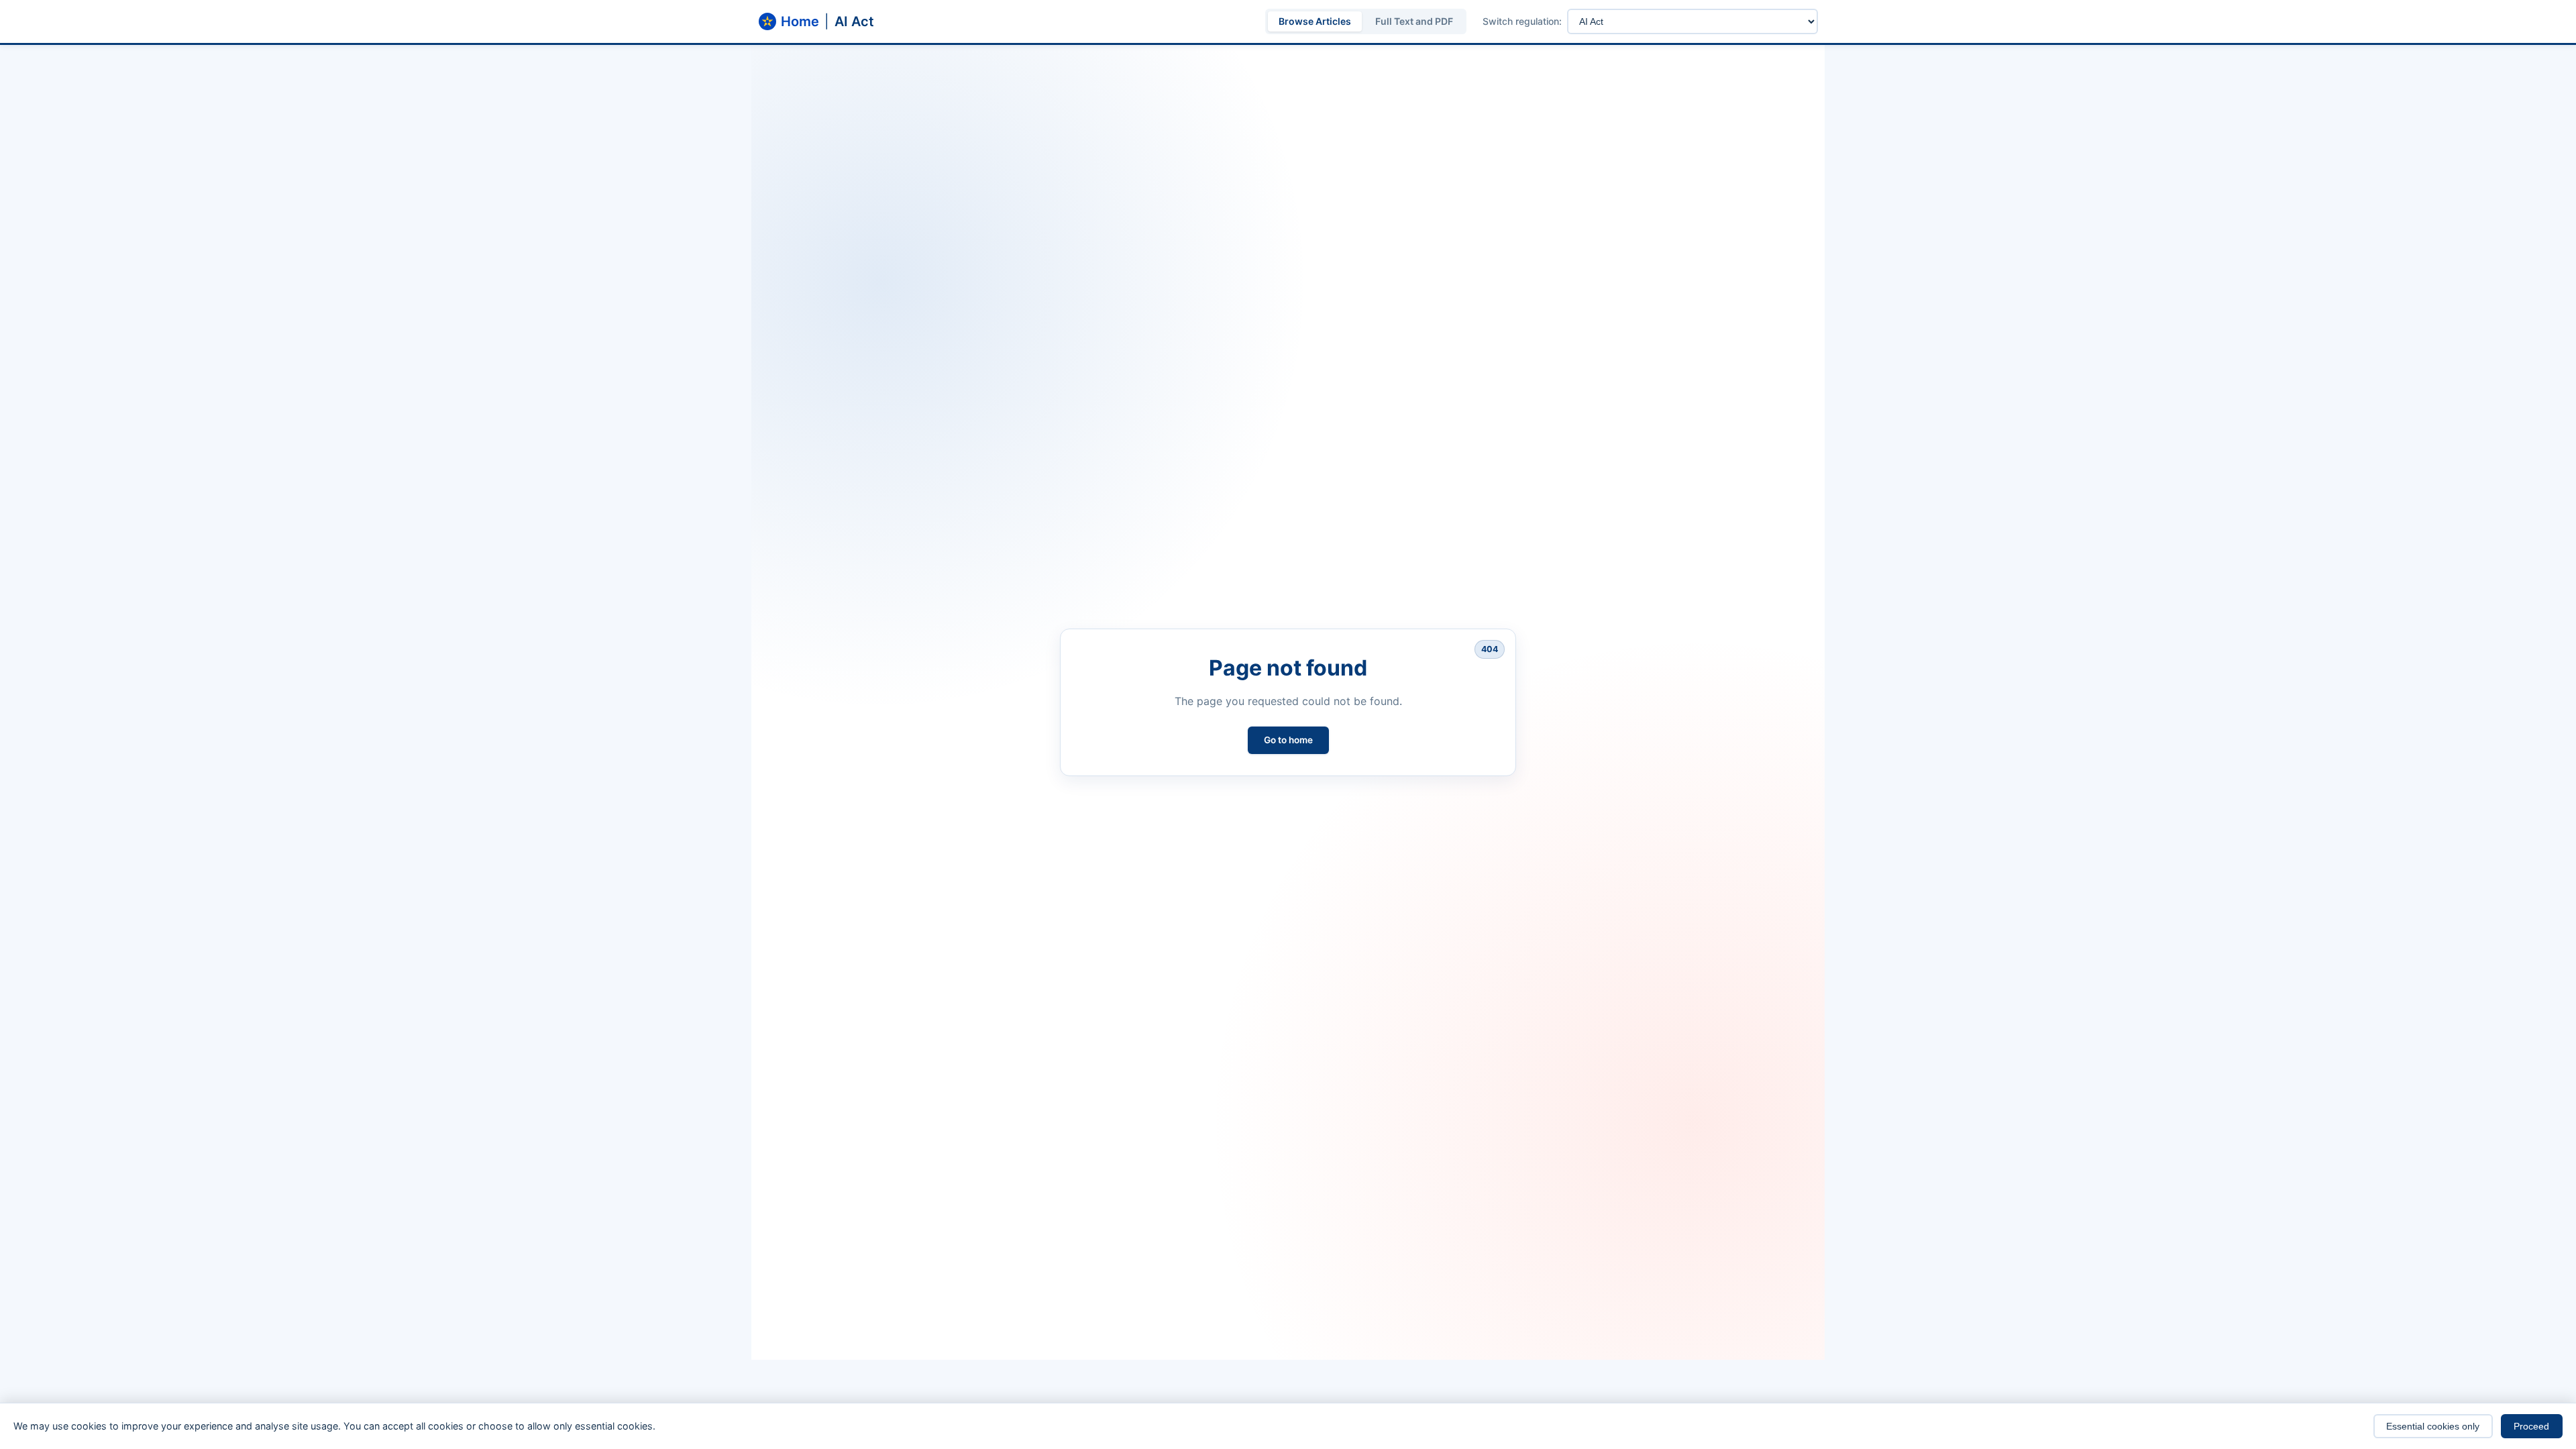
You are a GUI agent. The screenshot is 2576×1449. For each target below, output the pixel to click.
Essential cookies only (2433, 1426)
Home (800, 21)
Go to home (1288, 740)
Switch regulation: (1522, 21)
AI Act (854, 21)
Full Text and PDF (1414, 21)
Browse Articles (1315, 21)
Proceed (2531, 1426)
